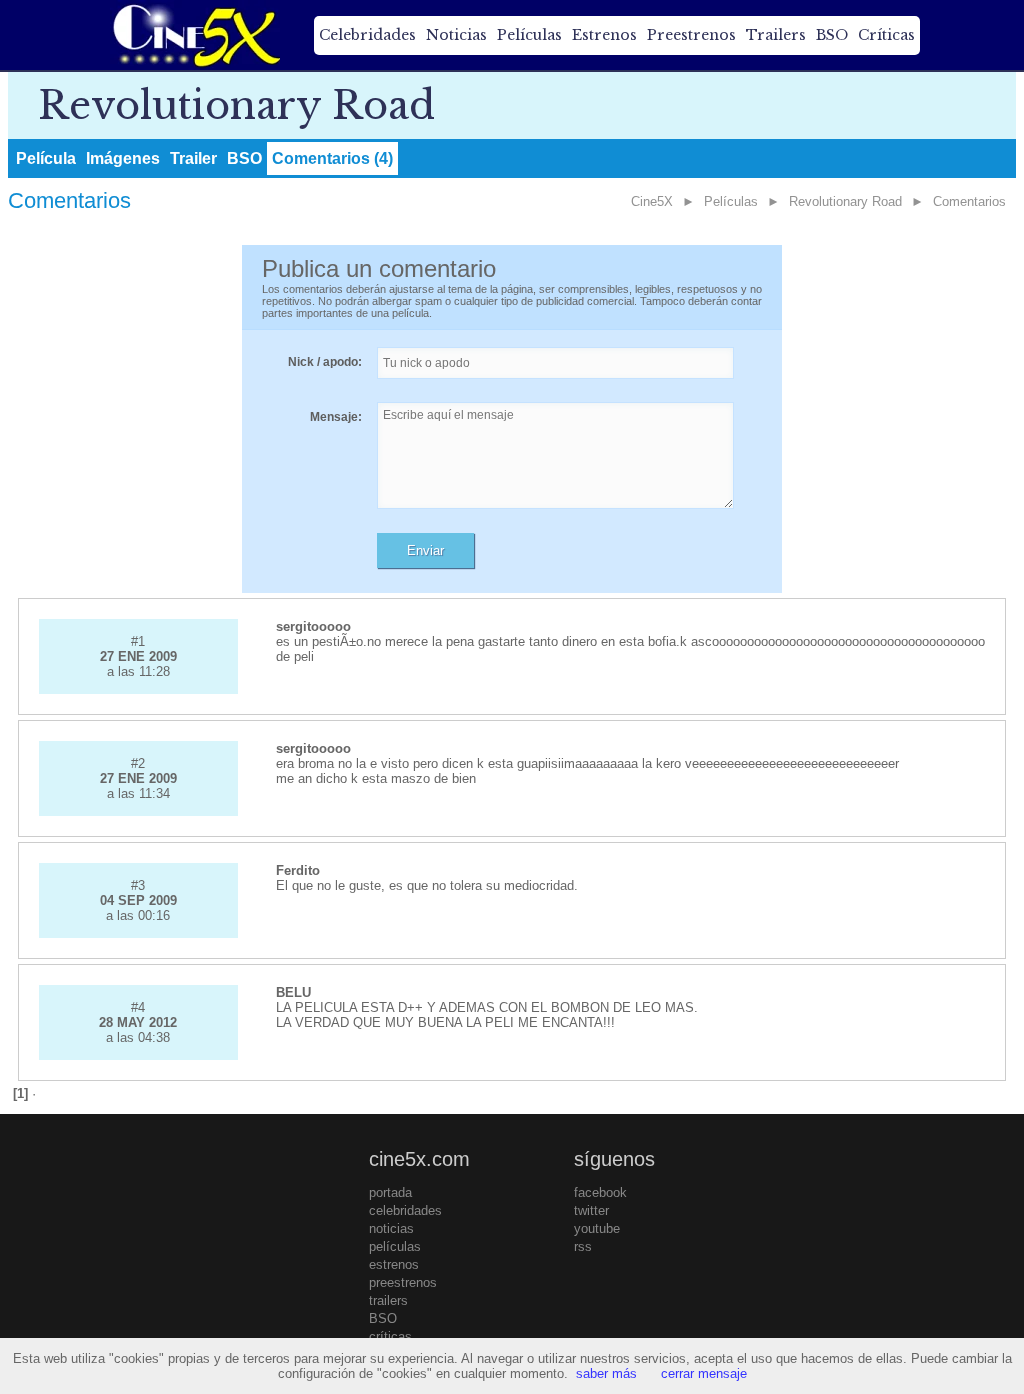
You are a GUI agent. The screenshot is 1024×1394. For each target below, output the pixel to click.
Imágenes (123, 158)
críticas (390, 1336)
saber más (606, 1373)
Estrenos (604, 35)
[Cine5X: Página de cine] (195, 35)
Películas (529, 35)
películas (395, 1246)
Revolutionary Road (845, 201)
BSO (832, 35)
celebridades (405, 1210)
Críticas (886, 35)
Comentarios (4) (332, 158)
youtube (597, 1228)
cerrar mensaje (704, 1373)
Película (46, 158)
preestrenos (403, 1282)
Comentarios (969, 201)
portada (390, 1192)
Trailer (193, 158)
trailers (388, 1300)
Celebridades (367, 35)
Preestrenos (691, 35)
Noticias (456, 35)
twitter (591, 1210)
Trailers (776, 35)
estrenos (394, 1264)
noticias (391, 1228)
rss (583, 1246)
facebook (600, 1192)
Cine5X (652, 201)
